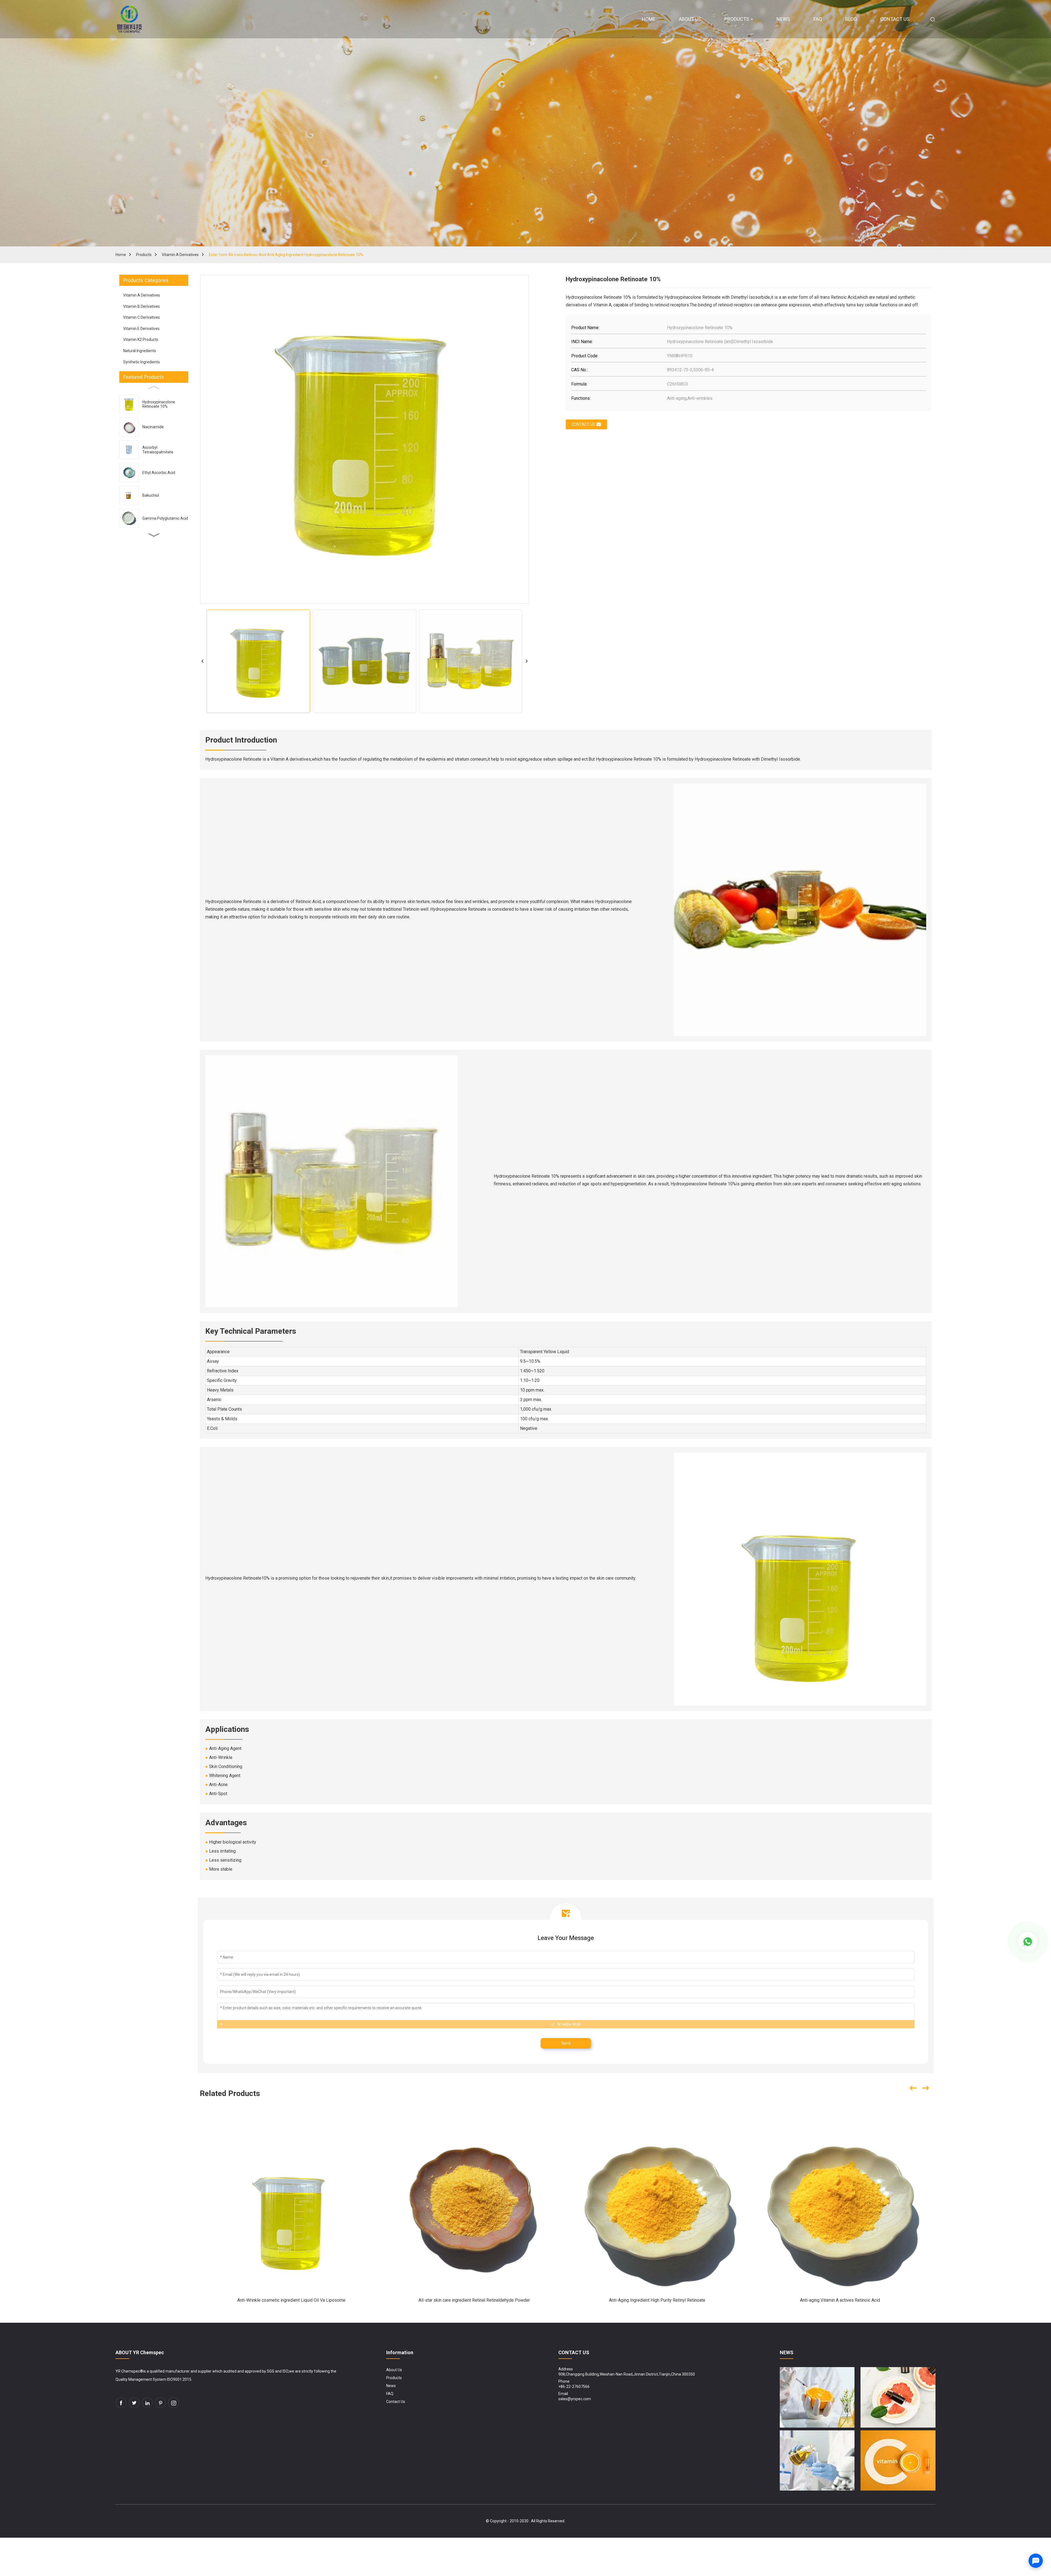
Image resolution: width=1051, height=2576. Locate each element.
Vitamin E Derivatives (141, 329)
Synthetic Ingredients (142, 362)
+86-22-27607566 (574, 2387)
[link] (121, 2403)
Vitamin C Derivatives (142, 317)
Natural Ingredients (140, 351)
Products (144, 255)
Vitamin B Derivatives (142, 306)
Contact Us (396, 2402)
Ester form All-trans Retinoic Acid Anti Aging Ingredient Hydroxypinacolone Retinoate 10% (286, 255)
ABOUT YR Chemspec (140, 2352)
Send (566, 2043)
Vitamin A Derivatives (180, 255)
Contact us (583, 424)
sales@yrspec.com (575, 2399)
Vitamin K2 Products (141, 340)
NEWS (787, 2352)
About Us (394, 2370)
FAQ (390, 2394)
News (391, 2386)
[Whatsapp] (1028, 1942)
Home (121, 255)
